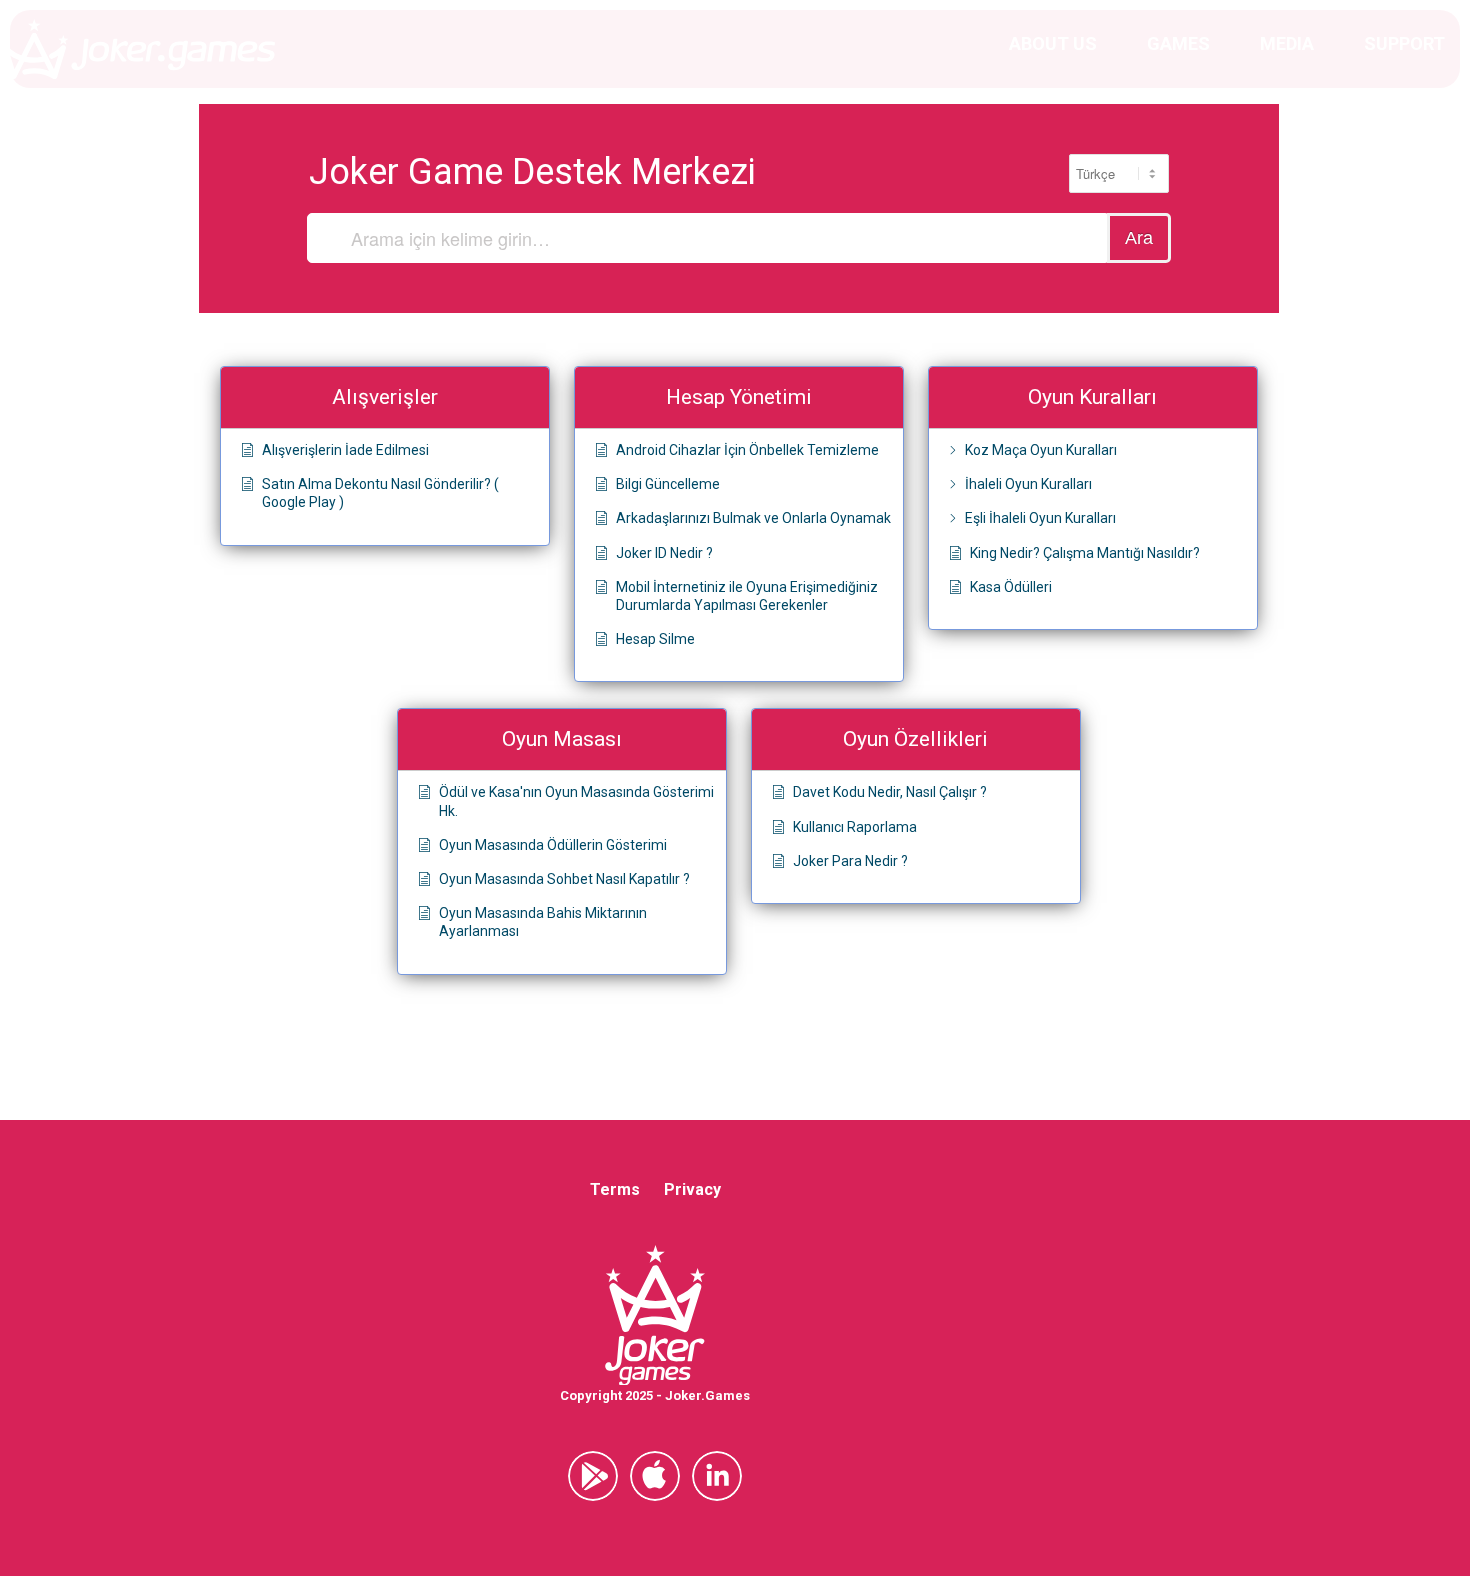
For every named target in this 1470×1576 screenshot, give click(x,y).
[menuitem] (1053, 44)
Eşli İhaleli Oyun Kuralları (1040, 518)
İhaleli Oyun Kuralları (1028, 484)
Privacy (692, 1189)
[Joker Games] (137, 49)
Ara (1139, 238)
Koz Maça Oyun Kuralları (1041, 450)
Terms (615, 1189)
